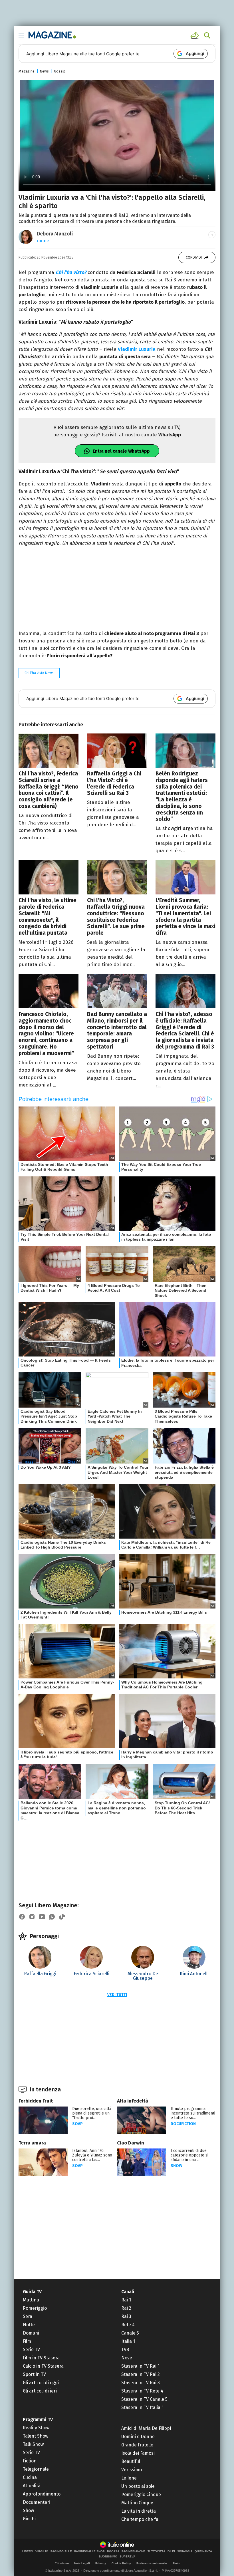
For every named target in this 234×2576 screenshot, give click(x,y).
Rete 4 (128, 2325)
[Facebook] (22, 1917)
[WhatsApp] (52, 1917)
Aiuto (176, 2563)
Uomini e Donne (138, 2437)
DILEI (171, 2551)
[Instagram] (32, 1917)
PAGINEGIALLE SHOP (89, 2551)
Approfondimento (42, 2494)
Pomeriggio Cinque (141, 2495)
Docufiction (183, 2124)
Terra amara (32, 2143)
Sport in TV (34, 2374)
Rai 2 (126, 2308)
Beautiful (131, 2461)
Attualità (32, 2486)
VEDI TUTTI (117, 1995)
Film (27, 2341)
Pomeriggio (35, 2308)
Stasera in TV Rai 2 (141, 2374)
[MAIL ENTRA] (195, 35)
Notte (29, 2325)
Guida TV (32, 2292)
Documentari (37, 2502)
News (44, 71)
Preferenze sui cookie (152, 2563)
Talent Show (36, 2436)
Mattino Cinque (137, 2503)
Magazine (27, 71)
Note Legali (82, 2563)
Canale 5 (130, 2333)
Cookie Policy (121, 2563)
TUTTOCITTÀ (156, 2551)
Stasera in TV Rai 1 (140, 2366)
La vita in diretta (139, 2511)
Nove (127, 2358)
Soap (77, 2124)
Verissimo (132, 2470)
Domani (31, 2333)
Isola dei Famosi (138, 2453)
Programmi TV (38, 2419)
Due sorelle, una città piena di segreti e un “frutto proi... (92, 2113)
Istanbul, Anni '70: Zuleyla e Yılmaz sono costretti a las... (92, 2155)
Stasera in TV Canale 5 (144, 2399)
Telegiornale (36, 2469)
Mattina (31, 2300)
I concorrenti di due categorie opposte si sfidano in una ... (189, 2155)
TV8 (125, 2350)
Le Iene (129, 2478)
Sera (28, 2316)
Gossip (60, 71)
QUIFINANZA (203, 2551)
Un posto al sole (138, 2486)
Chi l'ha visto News (39, 673)
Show (176, 2166)
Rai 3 (126, 2316)
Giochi (29, 2519)
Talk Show (33, 2444)
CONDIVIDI (194, 257)
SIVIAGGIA (185, 2551)
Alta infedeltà (133, 2101)
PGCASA (113, 2551)
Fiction (30, 2461)
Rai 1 (126, 2300)
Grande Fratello (137, 2445)
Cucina (30, 2477)
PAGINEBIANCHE (133, 2551)
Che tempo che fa (140, 2519)
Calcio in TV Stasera (43, 2366)
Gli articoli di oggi (41, 2383)
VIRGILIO (42, 2551)
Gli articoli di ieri (40, 2391)
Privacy (101, 2563)
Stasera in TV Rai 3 (141, 2383)
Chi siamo (62, 2563)
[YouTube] (42, 1917)
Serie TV (31, 2350)
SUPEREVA (127, 2557)
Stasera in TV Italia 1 (142, 2407)
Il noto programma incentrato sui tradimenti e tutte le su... (193, 2113)
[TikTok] (62, 1917)
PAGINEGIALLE (61, 2551)
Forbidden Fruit (36, 2101)
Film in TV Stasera (41, 2358)
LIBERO (28, 2551)
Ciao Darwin (131, 2143)
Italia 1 (128, 2341)
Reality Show (36, 2428)
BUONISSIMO (108, 2557)
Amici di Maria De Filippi (146, 2428)
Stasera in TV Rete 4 (142, 2391)
